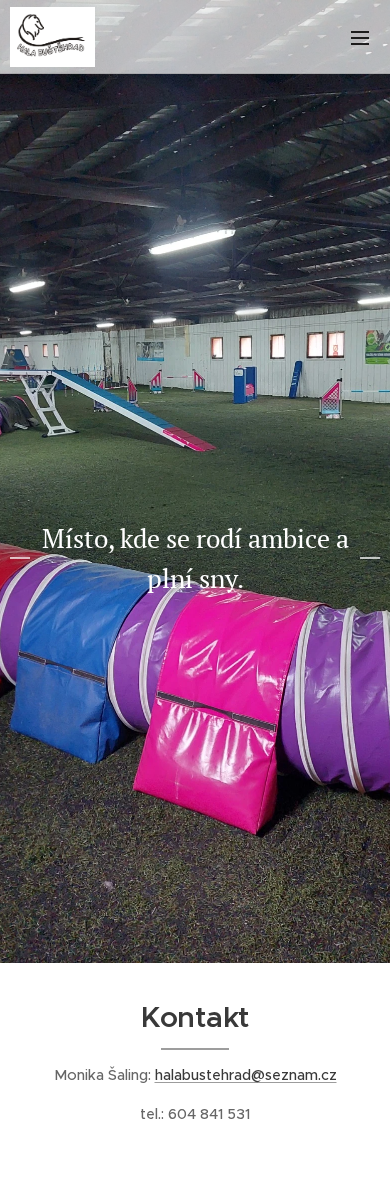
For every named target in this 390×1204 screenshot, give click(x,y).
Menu (360, 37)
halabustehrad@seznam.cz (246, 1075)
